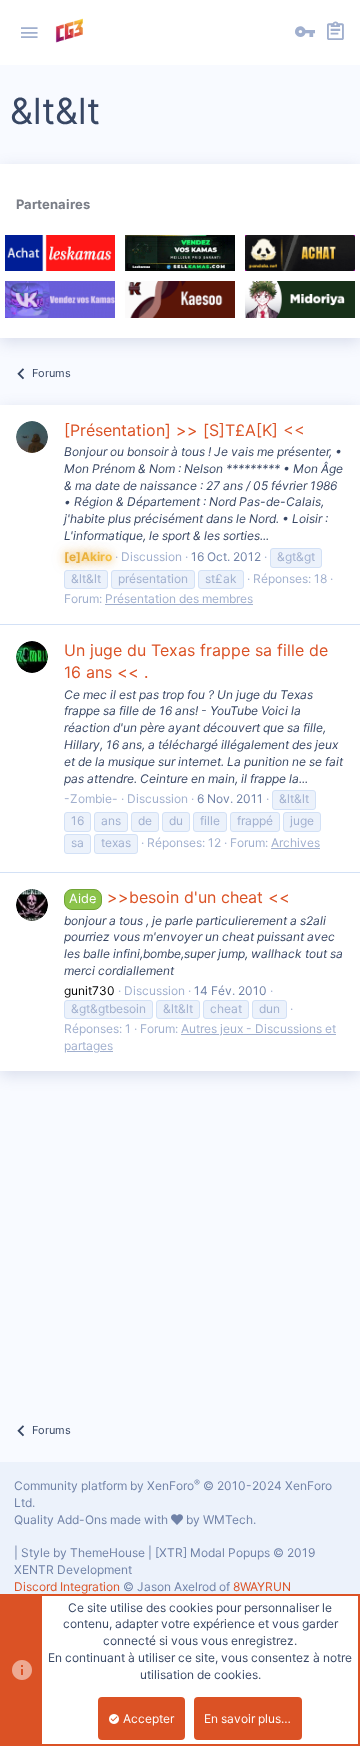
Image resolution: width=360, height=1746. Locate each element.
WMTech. (229, 1519)
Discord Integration (67, 1586)
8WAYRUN (262, 1586)
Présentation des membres (179, 598)
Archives (295, 842)
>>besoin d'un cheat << (179, 897)
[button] (29, 33)
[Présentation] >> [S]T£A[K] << (184, 430)
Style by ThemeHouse (83, 1552)
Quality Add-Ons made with (92, 1519)
